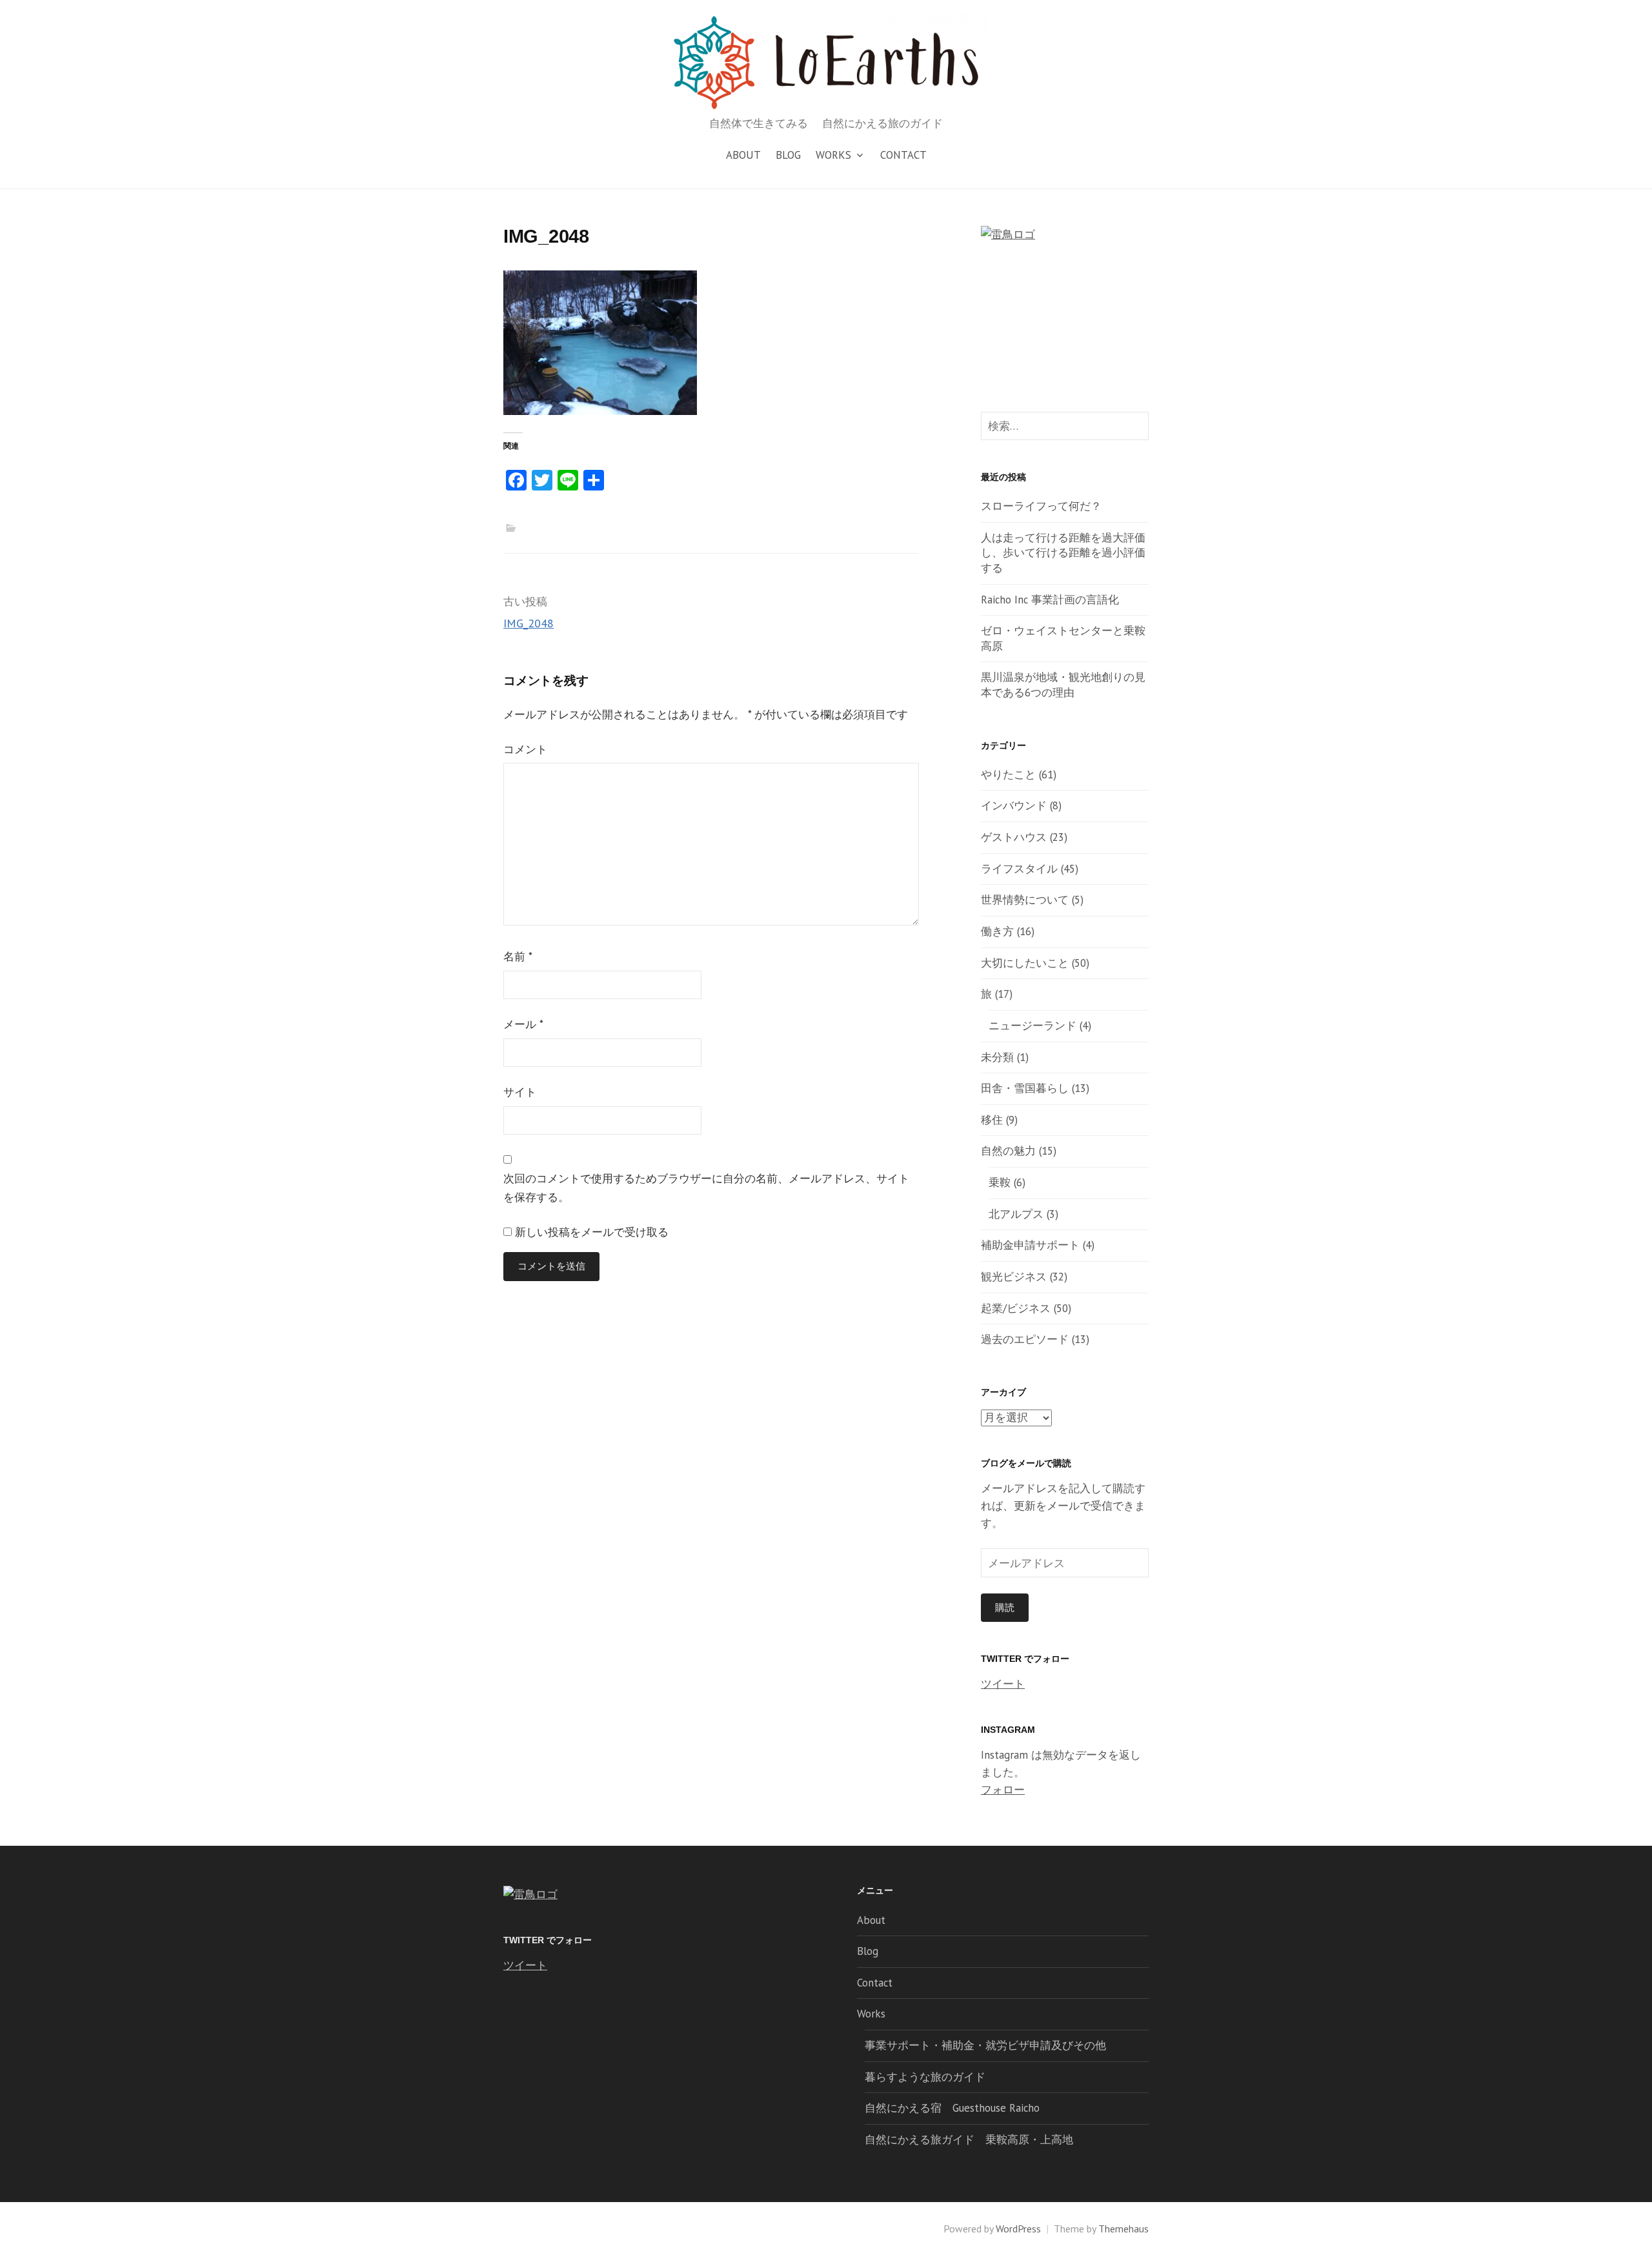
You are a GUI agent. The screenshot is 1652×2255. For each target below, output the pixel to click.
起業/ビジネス (1016, 1308)
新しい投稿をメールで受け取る (592, 1232)
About (743, 155)
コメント (525, 749)
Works (833, 155)
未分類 (997, 1057)
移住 (992, 1120)
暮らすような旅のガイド (925, 2077)
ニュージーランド (1032, 1026)
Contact (903, 155)
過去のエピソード (1025, 1339)
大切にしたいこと (1025, 963)
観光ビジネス (1014, 1277)
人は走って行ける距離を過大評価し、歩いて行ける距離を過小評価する (1063, 553)
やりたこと (1008, 774)
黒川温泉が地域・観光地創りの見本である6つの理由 (1063, 685)
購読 (1005, 1607)
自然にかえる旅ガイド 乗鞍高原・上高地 (969, 2139)
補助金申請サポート (1030, 1245)
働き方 (997, 931)
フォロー (1003, 1790)
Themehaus (1123, 2229)
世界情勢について (1025, 900)
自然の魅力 (1008, 1151)
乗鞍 (1000, 1182)
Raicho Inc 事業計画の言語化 (1050, 600)
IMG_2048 (529, 623)
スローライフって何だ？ (1041, 506)
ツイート (1003, 1684)
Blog (788, 155)
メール (523, 1024)
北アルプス (1016, 1214)
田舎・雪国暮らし (1025, 1088)
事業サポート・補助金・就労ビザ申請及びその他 (985, 2045)
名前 (518, 956)
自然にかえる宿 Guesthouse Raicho (952, 2108)
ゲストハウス (1014, 837)
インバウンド (1014, 805)
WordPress (1018, 2229)
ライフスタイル (1019, 869)
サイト (520, 1092)
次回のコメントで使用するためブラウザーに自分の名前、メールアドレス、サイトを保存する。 (706, 1188)
